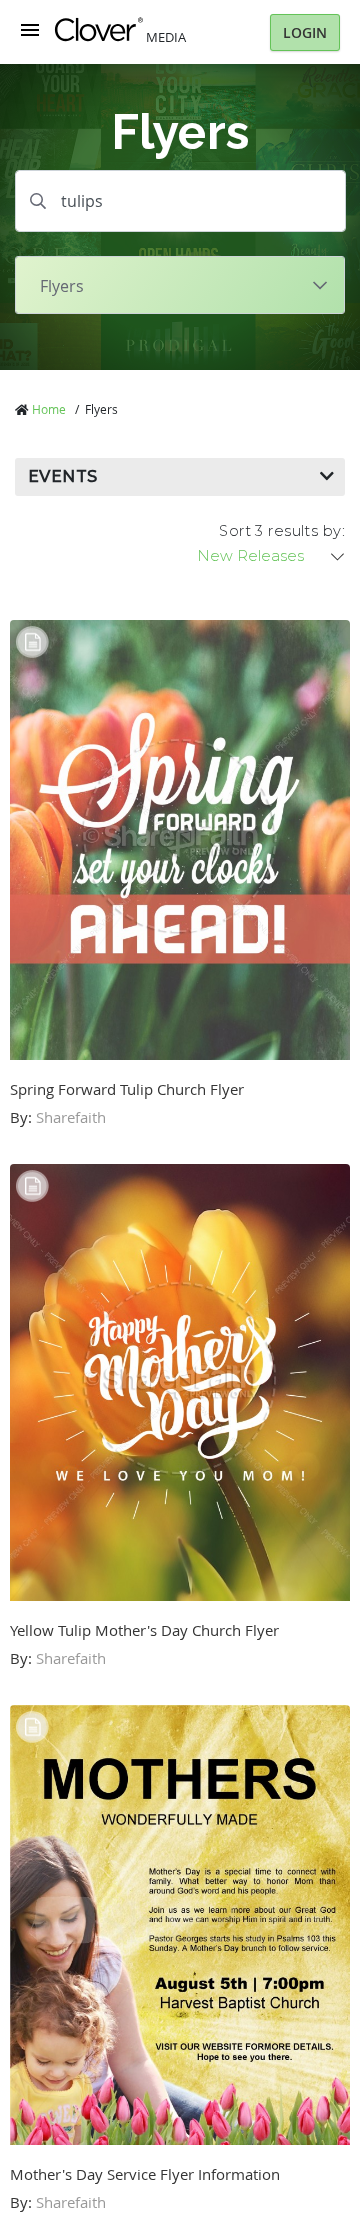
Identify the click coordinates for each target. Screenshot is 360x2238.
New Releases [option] (250, 556)
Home (49, 409)
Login (305, 32)
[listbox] (272, 556)
